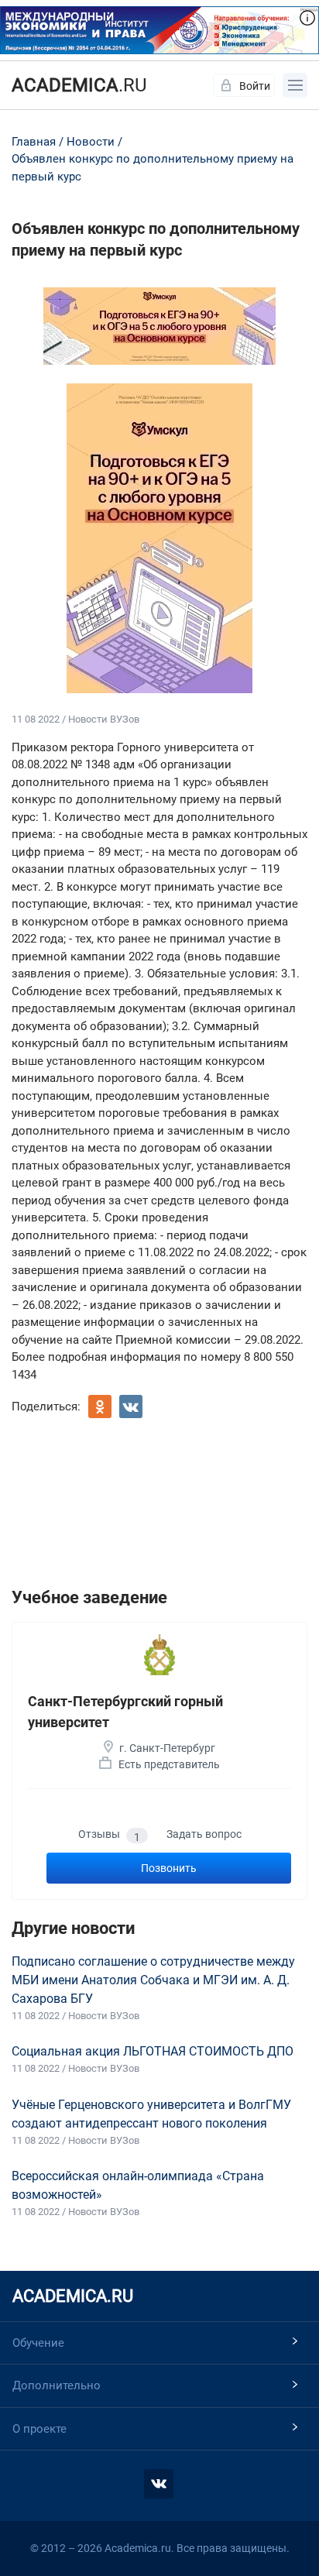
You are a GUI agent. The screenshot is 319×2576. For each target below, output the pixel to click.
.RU (79, 85)
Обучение (38, 2343)
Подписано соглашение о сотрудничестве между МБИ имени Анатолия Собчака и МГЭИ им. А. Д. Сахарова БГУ (153, 1980)
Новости (91, 142)
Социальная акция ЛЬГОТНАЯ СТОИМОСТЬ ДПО (153, 2051)
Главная (34, 142)
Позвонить (169, 1868)
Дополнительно (57, 2385)
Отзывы (109, 1835)
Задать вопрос (204, 1834)
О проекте (39, 2429)
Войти (255, 86)
